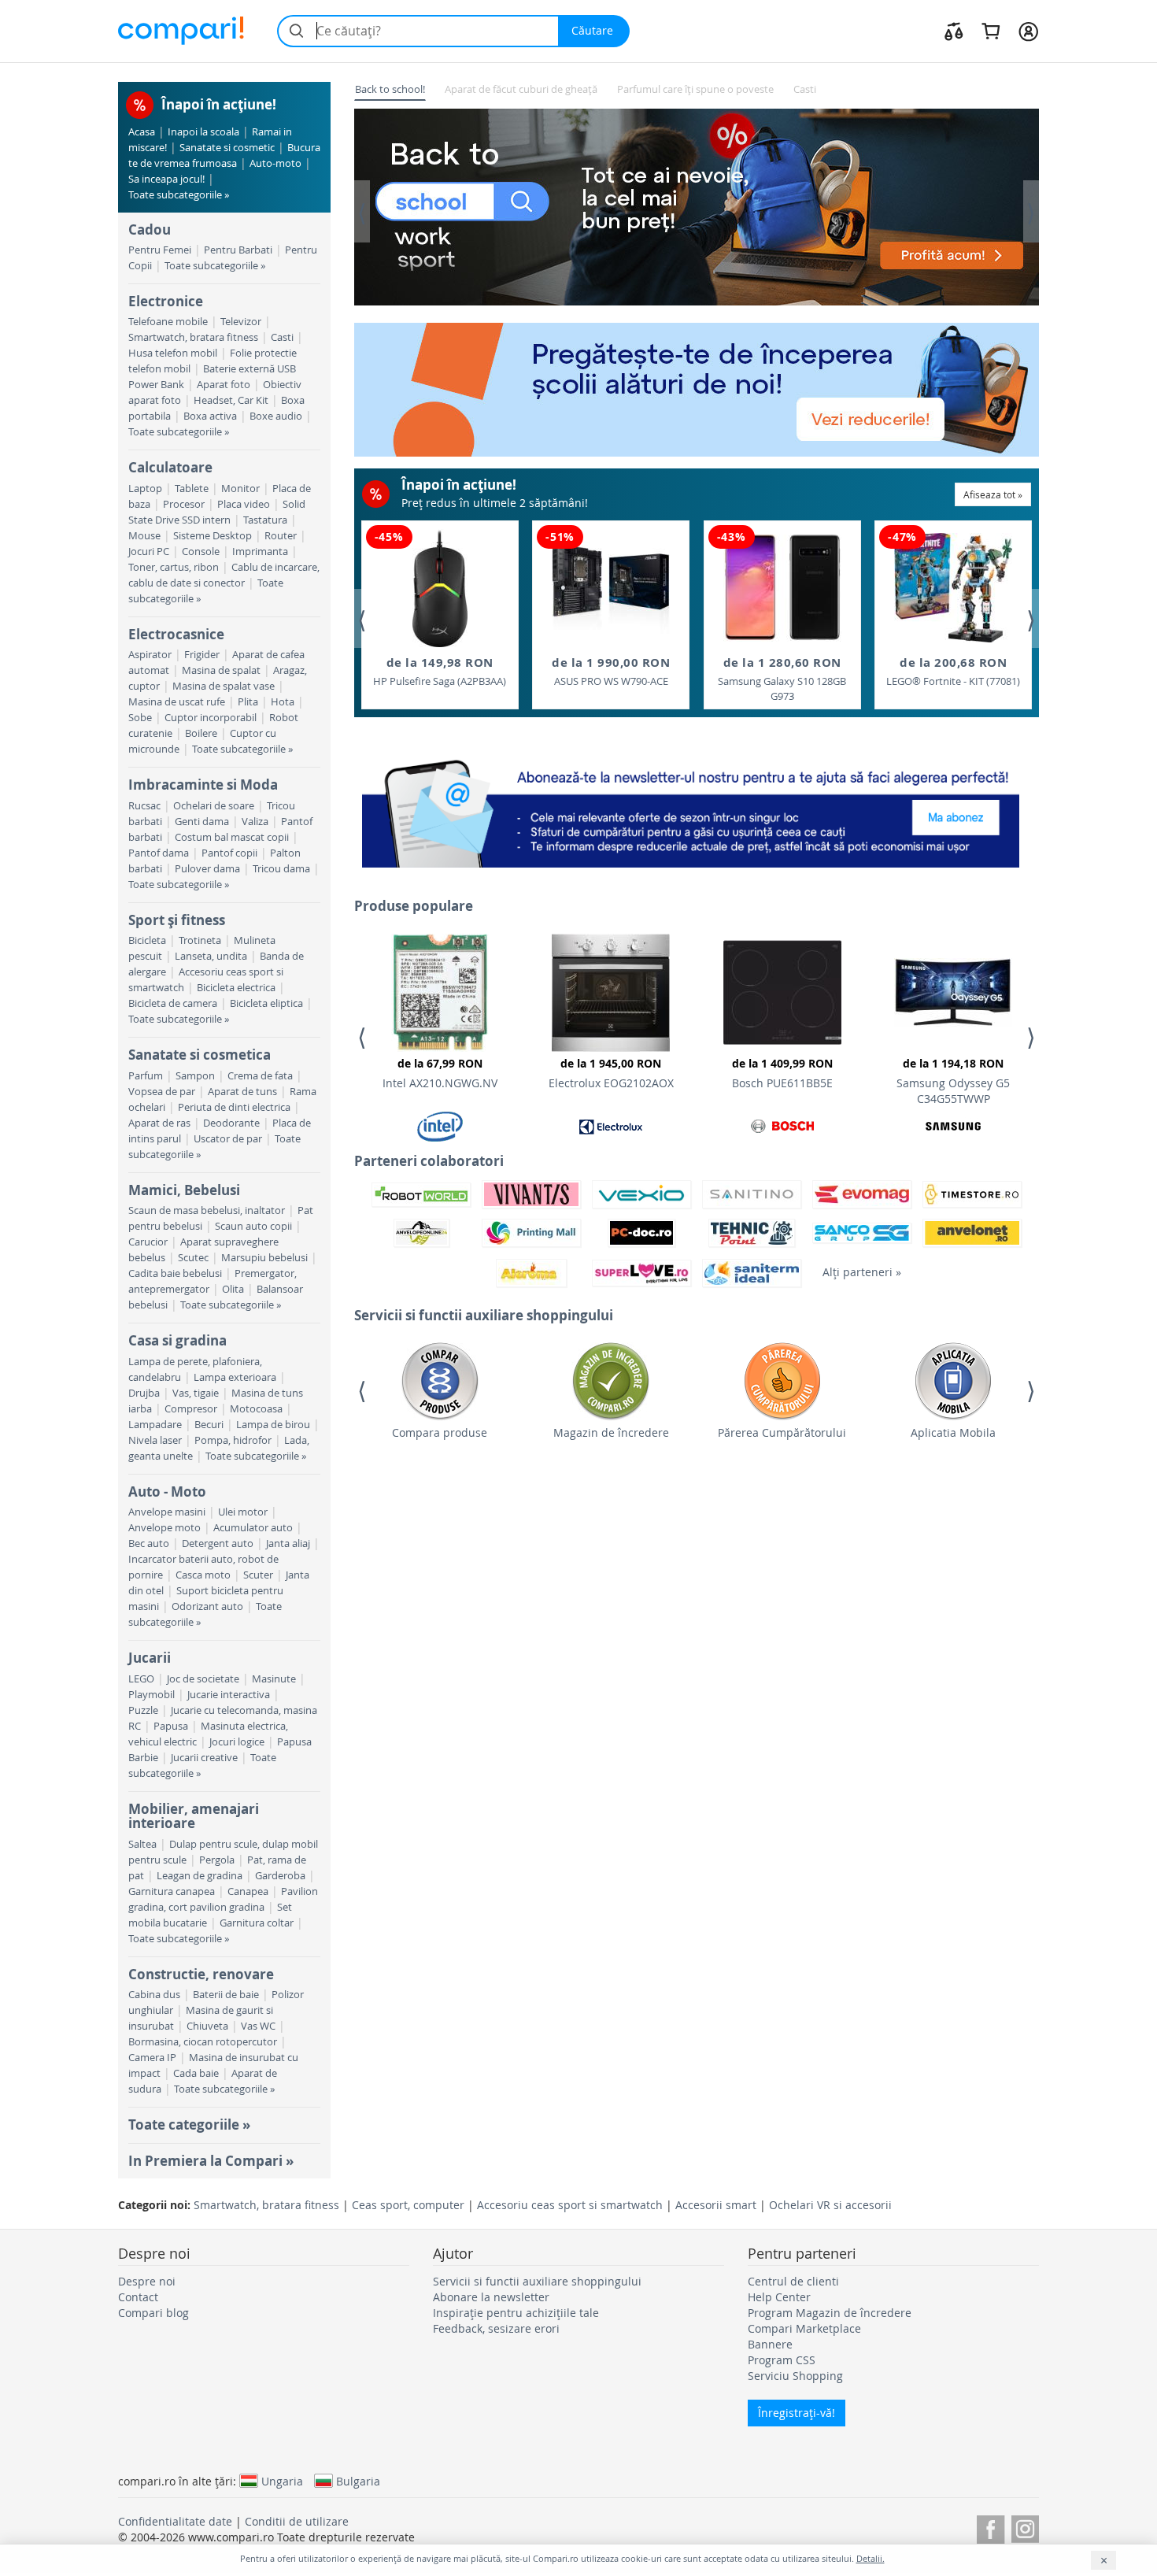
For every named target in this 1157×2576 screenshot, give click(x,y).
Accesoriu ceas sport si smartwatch (570, 2205)
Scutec (193, 1258)
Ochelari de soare (214, 806)
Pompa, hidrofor (233, 1440)
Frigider (202, 655)
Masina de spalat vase (224, 686)
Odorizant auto (207, 1606)
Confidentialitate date (175, 2521)
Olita (233, 1289)
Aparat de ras (159, 1123)
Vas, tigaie (196, 1393)
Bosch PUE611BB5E (782, 1073)
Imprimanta (260, 551)
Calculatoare (170, 467)
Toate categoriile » (189, 2124)
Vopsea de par (162, 1092)
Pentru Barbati (238, 250)
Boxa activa (210, 416)
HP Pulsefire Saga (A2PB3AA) (440, 671)
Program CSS (782, 2360)
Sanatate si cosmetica (200, 1055)
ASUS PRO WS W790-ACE (611, 671)
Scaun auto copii (253, 1226)
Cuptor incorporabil (211, 718)
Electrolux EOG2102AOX (611, 1073)
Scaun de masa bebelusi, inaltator (207, 1210)
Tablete (192, 489)
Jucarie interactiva (229, 1695)
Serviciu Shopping (795, 2376)
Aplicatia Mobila (953, 1432)
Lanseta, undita (211, 956)
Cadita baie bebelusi (175, 1273)
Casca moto (203, 1575)
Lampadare (155, 1425)
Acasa (142, 132)
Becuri (209, 1425)
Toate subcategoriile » (179, 195)
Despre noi (147, 2281)
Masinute (274, 1679)
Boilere (201, 733)
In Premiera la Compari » (211, 2161)
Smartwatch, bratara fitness (193, 337)
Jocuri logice (237, 1742)
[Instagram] (1025, 2527)
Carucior (148, 1242)
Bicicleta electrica (236, 988)
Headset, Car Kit (231, 400)
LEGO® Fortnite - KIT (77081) (953, 671)
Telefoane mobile (168, 322)
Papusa (171, 1726)
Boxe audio (276, 416)
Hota (283, 702)
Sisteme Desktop (213, 536)
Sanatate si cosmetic (227, 148)
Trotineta (200, 940)
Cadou (150, 229)
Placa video (244, 504)
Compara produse (440, 1432)
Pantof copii (229, 853)
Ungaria (282, 2481)
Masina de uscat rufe (177, 702)
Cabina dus (154, 1995)
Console (201, 551)
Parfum (146, 1076)
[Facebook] (991, 2527)
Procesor (184, 504)
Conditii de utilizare (297, 2521)
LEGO (141, 1679)
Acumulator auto (253, 1528)
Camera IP (152, 2058)
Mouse (144, 536)
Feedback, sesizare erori (496, 2328)
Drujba (144, 1393)
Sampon (195, 1076)
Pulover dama (207, 869)
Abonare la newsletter (491, 2297)
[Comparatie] (954, 31)
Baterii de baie (226, 1995)
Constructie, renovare (201, 1974)
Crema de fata (260, 1076)
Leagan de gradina (200, 1876)
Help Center (779, 2297)
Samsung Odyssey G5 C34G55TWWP (953, 1081)
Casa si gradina (177, 1340)
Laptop (145, 489)
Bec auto (149, 1543)
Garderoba (280, 1876)
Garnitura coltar (257, 1923)
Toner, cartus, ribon (174, 567)
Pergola (217, 1860)
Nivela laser (155, 1440)
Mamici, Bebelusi (184, 1190)
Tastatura (265, 520)
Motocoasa (256, 1409)
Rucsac (144, 806)
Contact (138, 2297)
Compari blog (153, 2313)
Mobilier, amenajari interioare (194, 1816)
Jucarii (150, 1658)
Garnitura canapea (172, 1891)
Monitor (240, 489)
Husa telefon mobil (173, 353)
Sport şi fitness (177, 920)
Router (281, 536)
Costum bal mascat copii (232, 837)
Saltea (142, 1844)
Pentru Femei (160, 250)
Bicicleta (147, 940)
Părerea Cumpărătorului (782, 1432)
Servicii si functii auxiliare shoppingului (537, 2281)
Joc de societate (203, 1679)
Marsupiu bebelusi (264, 1258)
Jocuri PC (149, 551)
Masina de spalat (221, 670)
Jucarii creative (204, 1758)
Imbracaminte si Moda (203, 785)
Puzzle (143, 1710)
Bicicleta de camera (173, 1003)
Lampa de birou (273, 1425)
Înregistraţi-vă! (797, 2413)
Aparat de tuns (242, 1092)
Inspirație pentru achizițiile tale (516, 2313)
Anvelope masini (167, 1512)
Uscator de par (228, 1139)
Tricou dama (281, 869)
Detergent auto (218, 1543)
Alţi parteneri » (862, 1272)
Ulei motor (243, 1512)
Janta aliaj (288, 1543)
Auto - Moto (167, 1492)
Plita (248, 702)
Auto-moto (275, 163)
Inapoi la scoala (203, 132)
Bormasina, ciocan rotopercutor (203, 2042)
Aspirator (150, 655)
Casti (282, 337)
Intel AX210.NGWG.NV (440, 1073)
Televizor (241, 322)
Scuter (258, 1575)
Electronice (166, 301)
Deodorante (231, 1123)
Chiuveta (207, 2026)
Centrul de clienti (793, 2281)
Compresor (191, 1409)
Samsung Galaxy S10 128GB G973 (782, 679)
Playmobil (152, 1695)
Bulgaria (358, 2481)
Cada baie (196, 2073)
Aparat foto (224, 385)
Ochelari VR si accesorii (830, 2205)
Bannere (770, 2344)
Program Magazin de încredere (830, 2313)
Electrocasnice (176, 634)
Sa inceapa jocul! (166, 179)
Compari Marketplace (804, 2328)
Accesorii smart (716, 2205)
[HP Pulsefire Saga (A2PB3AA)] (440, 588)
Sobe (140, 718)
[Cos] (991, 31)
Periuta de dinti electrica (234, 1107)
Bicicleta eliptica (266, 1003)
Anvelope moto (164, 1528)
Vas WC (258, 2026)
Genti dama (202, 822)
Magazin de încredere (611, 1432)
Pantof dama (159, 853)
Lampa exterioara (235, 1377)
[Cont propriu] (1028, 31)
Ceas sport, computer (408, 2205)
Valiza (255, 822)
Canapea (248, 1891)
